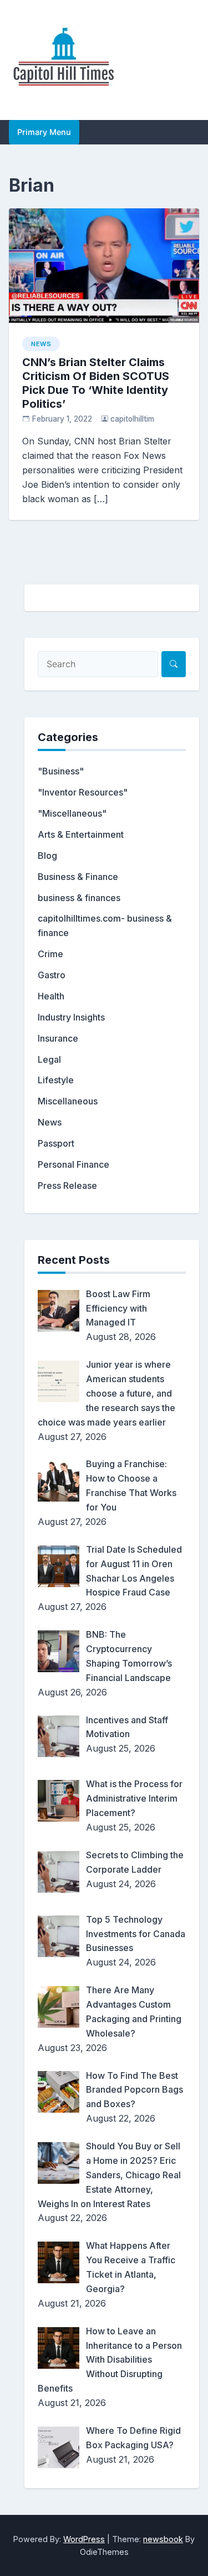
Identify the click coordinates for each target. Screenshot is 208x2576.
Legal (49, 1059)
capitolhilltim (132, 419)
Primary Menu (44, 132)
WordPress (84, 2539)
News (41, 344)
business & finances (79, 898)
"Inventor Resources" (83, 792)
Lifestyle (56, 1080)
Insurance (58, 1038)
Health (51, 996)
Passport (56, 1143)
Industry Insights (71, 1017)
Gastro (52, 975)
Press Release (67, 1186)
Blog (47, 856)
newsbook (163, 2539)
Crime (50, 954)
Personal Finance (73, 1164)
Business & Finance (78, 877)
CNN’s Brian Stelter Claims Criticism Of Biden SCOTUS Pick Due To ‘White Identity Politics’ (96, 383)
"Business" (61, 771)
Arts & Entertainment (81, 834)
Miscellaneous (68, 1101)
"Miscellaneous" (72, 813)
